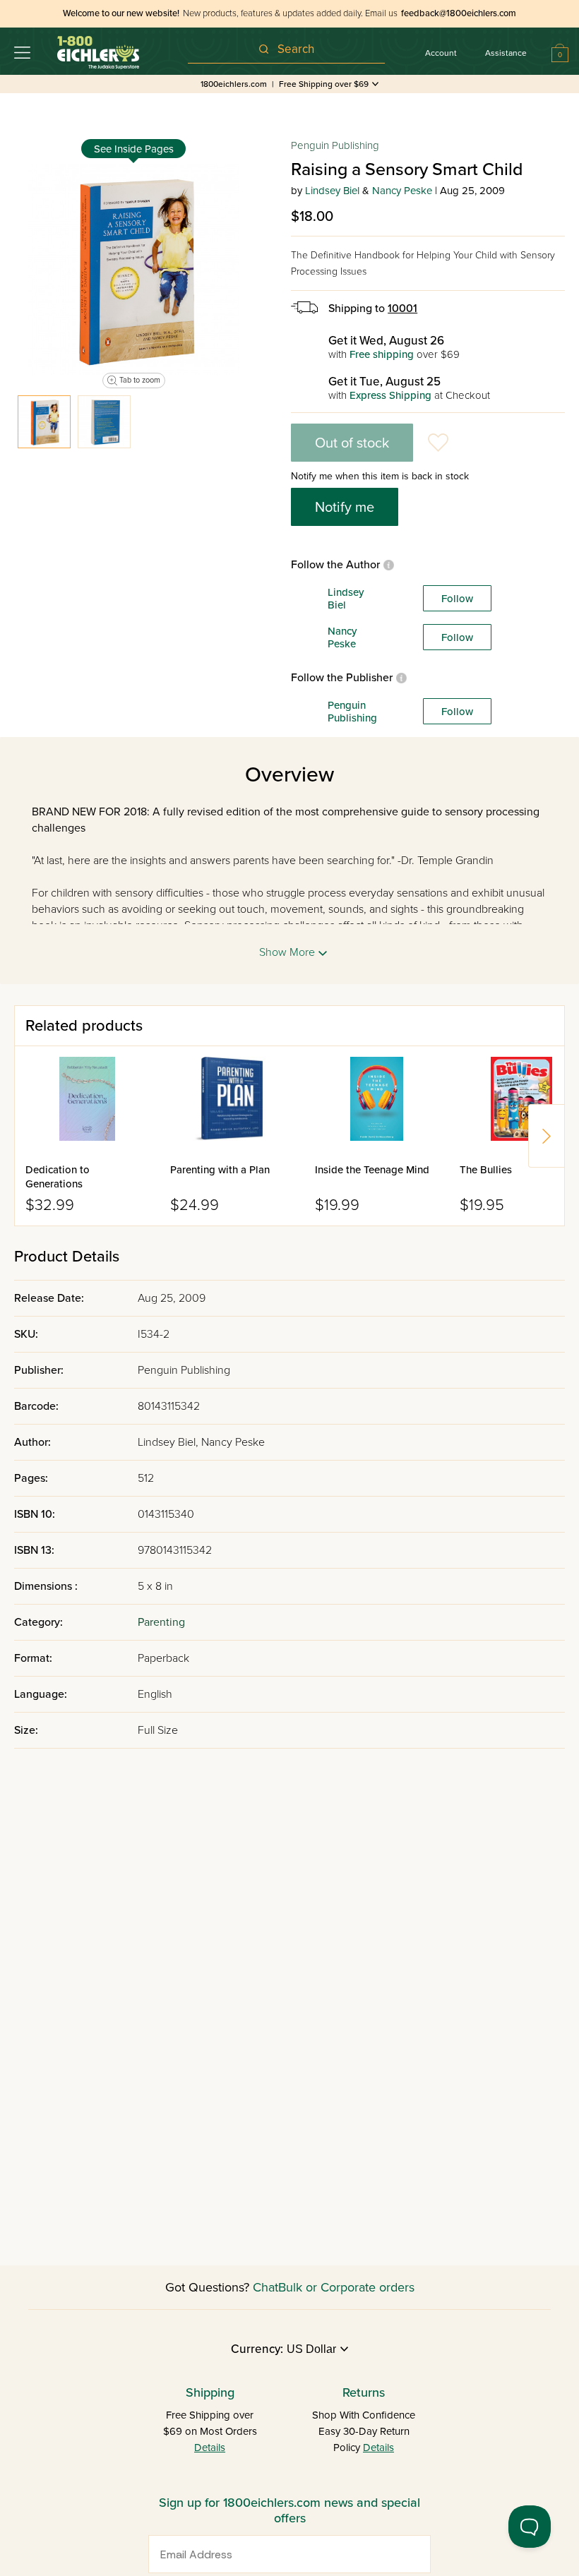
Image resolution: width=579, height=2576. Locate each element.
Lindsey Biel (332, 191)
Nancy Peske (402, 191)
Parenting (161, 1622)
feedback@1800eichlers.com (459, 13)
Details (210, 2448)
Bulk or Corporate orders (346, 2287)
